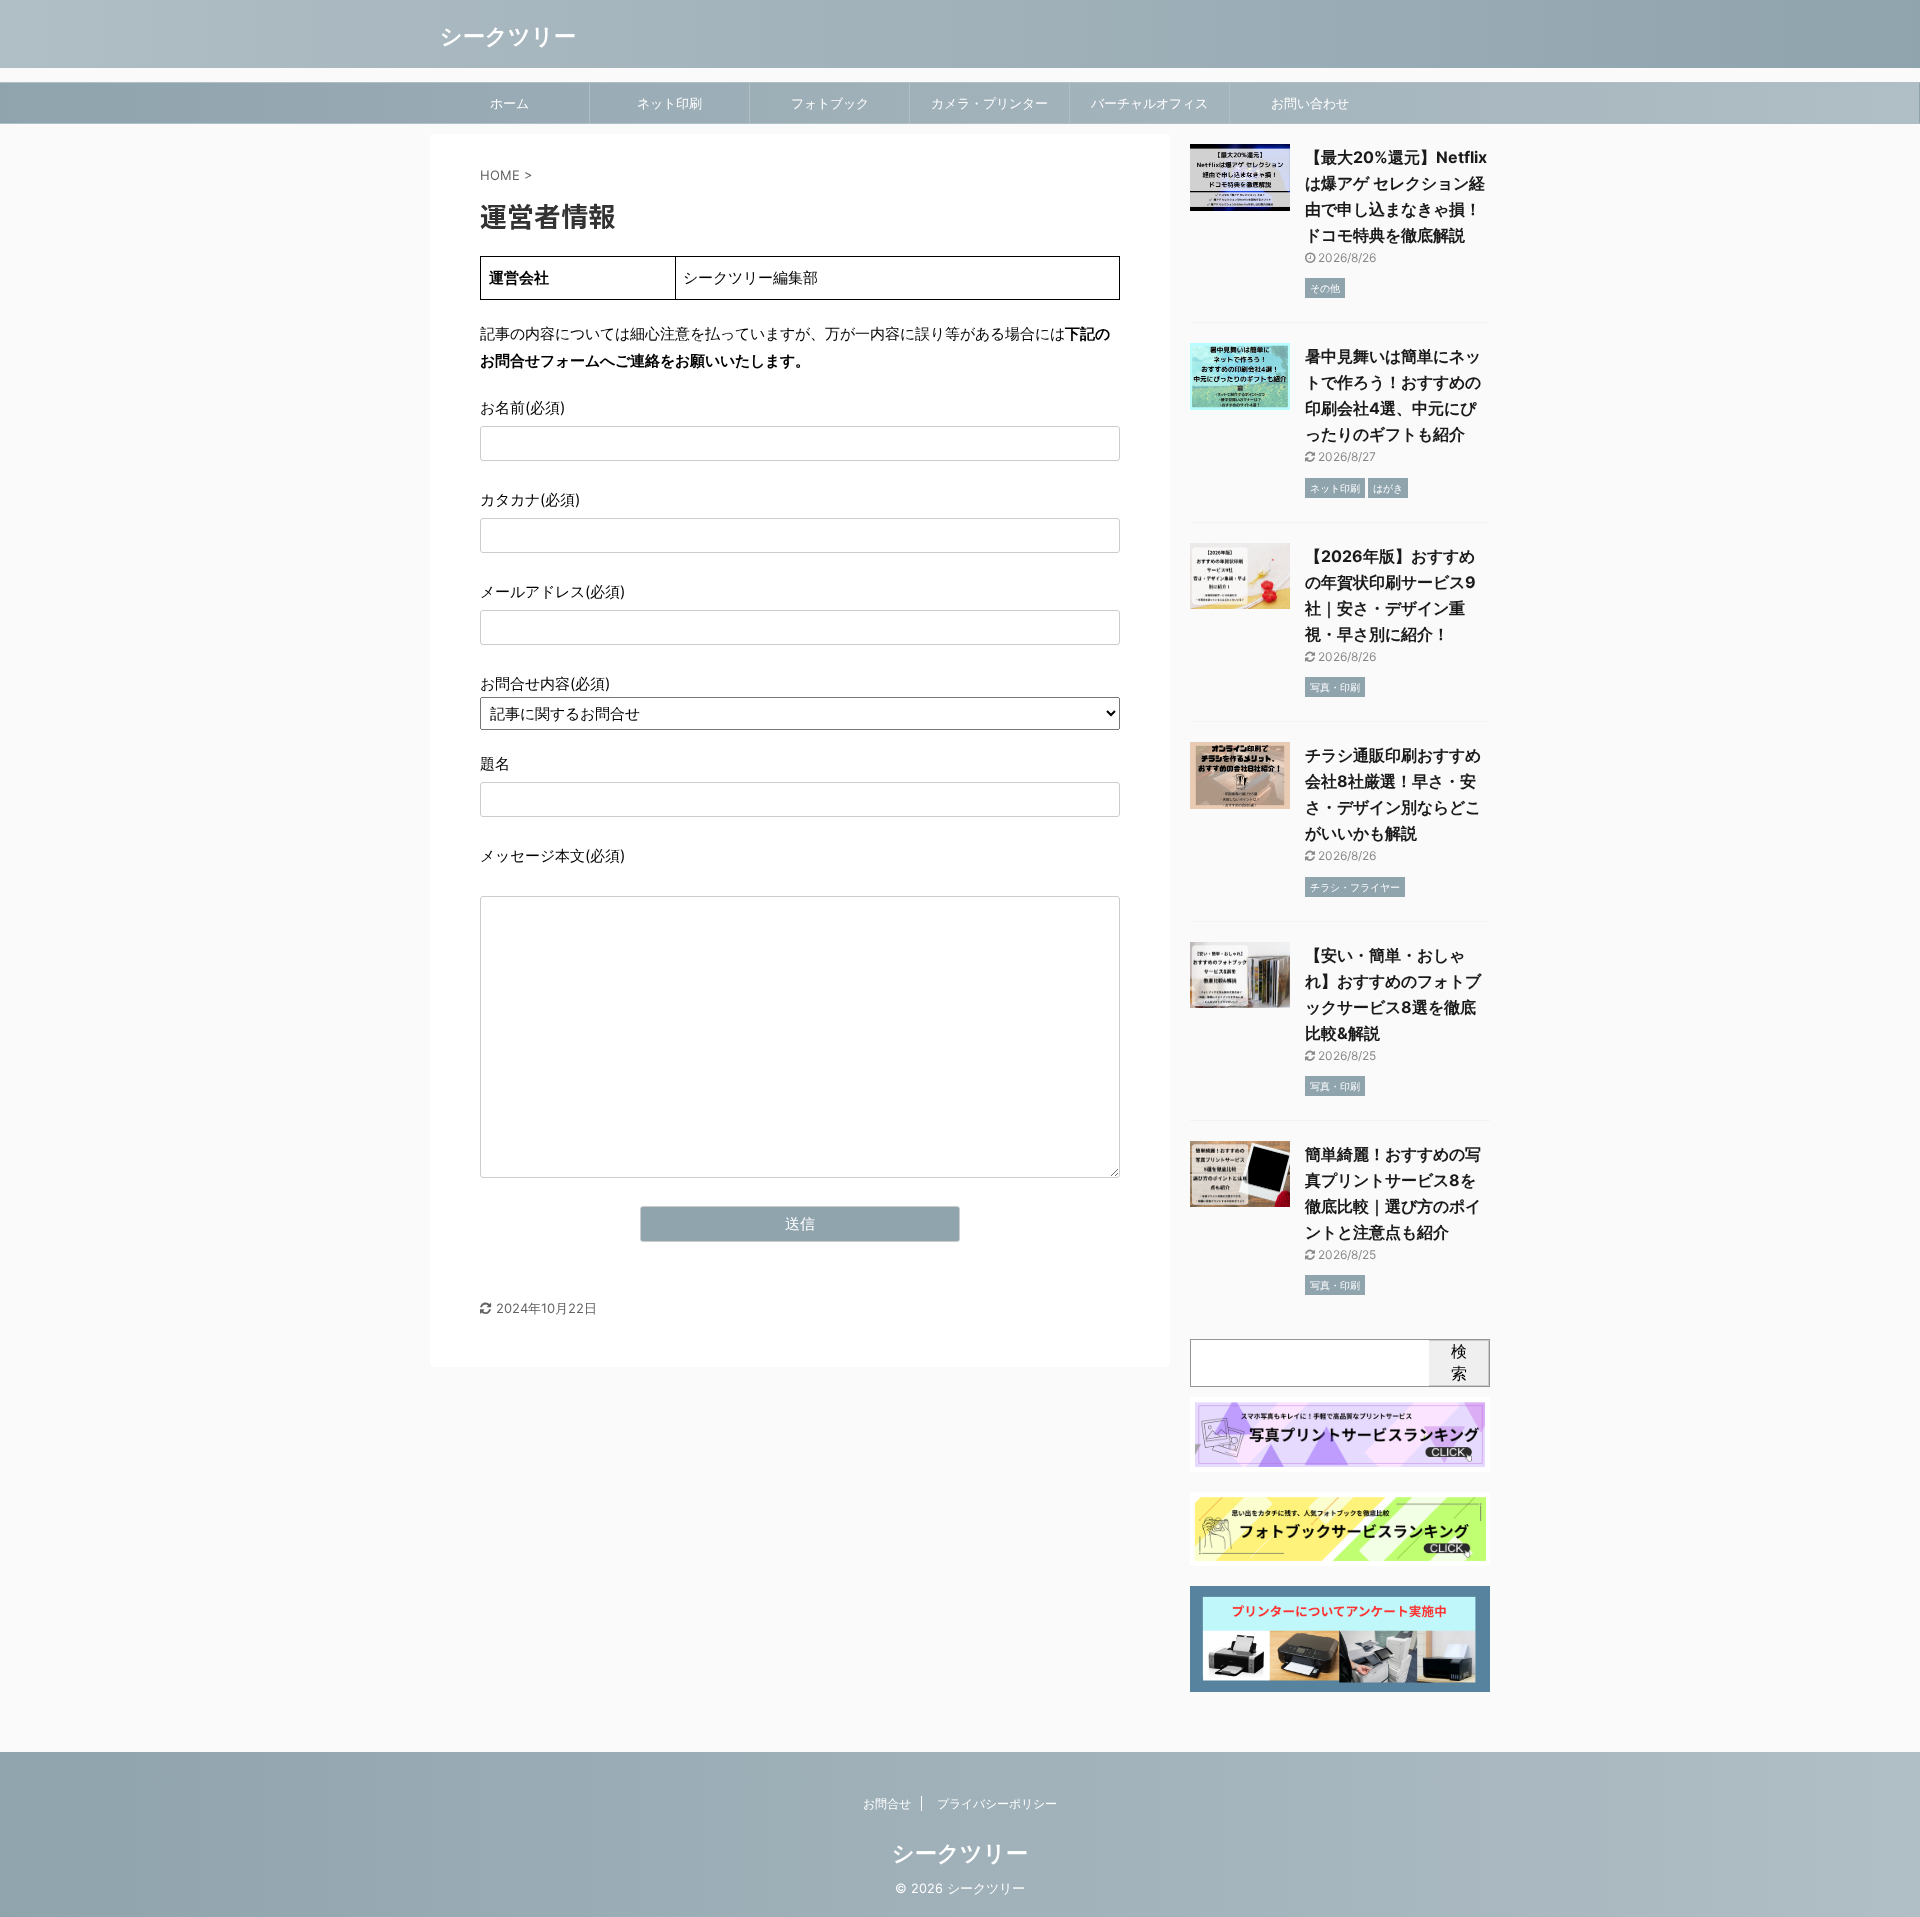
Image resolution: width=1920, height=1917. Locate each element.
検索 (1459, 1362)
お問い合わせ (1310, 103)
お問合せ (887, 1803)
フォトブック (830, 103)
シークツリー (508, 36)
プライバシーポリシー (997, 1803)
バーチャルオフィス (1149, 103)
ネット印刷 (669, 103)
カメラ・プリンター (989, 103)
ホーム (509, 103)
